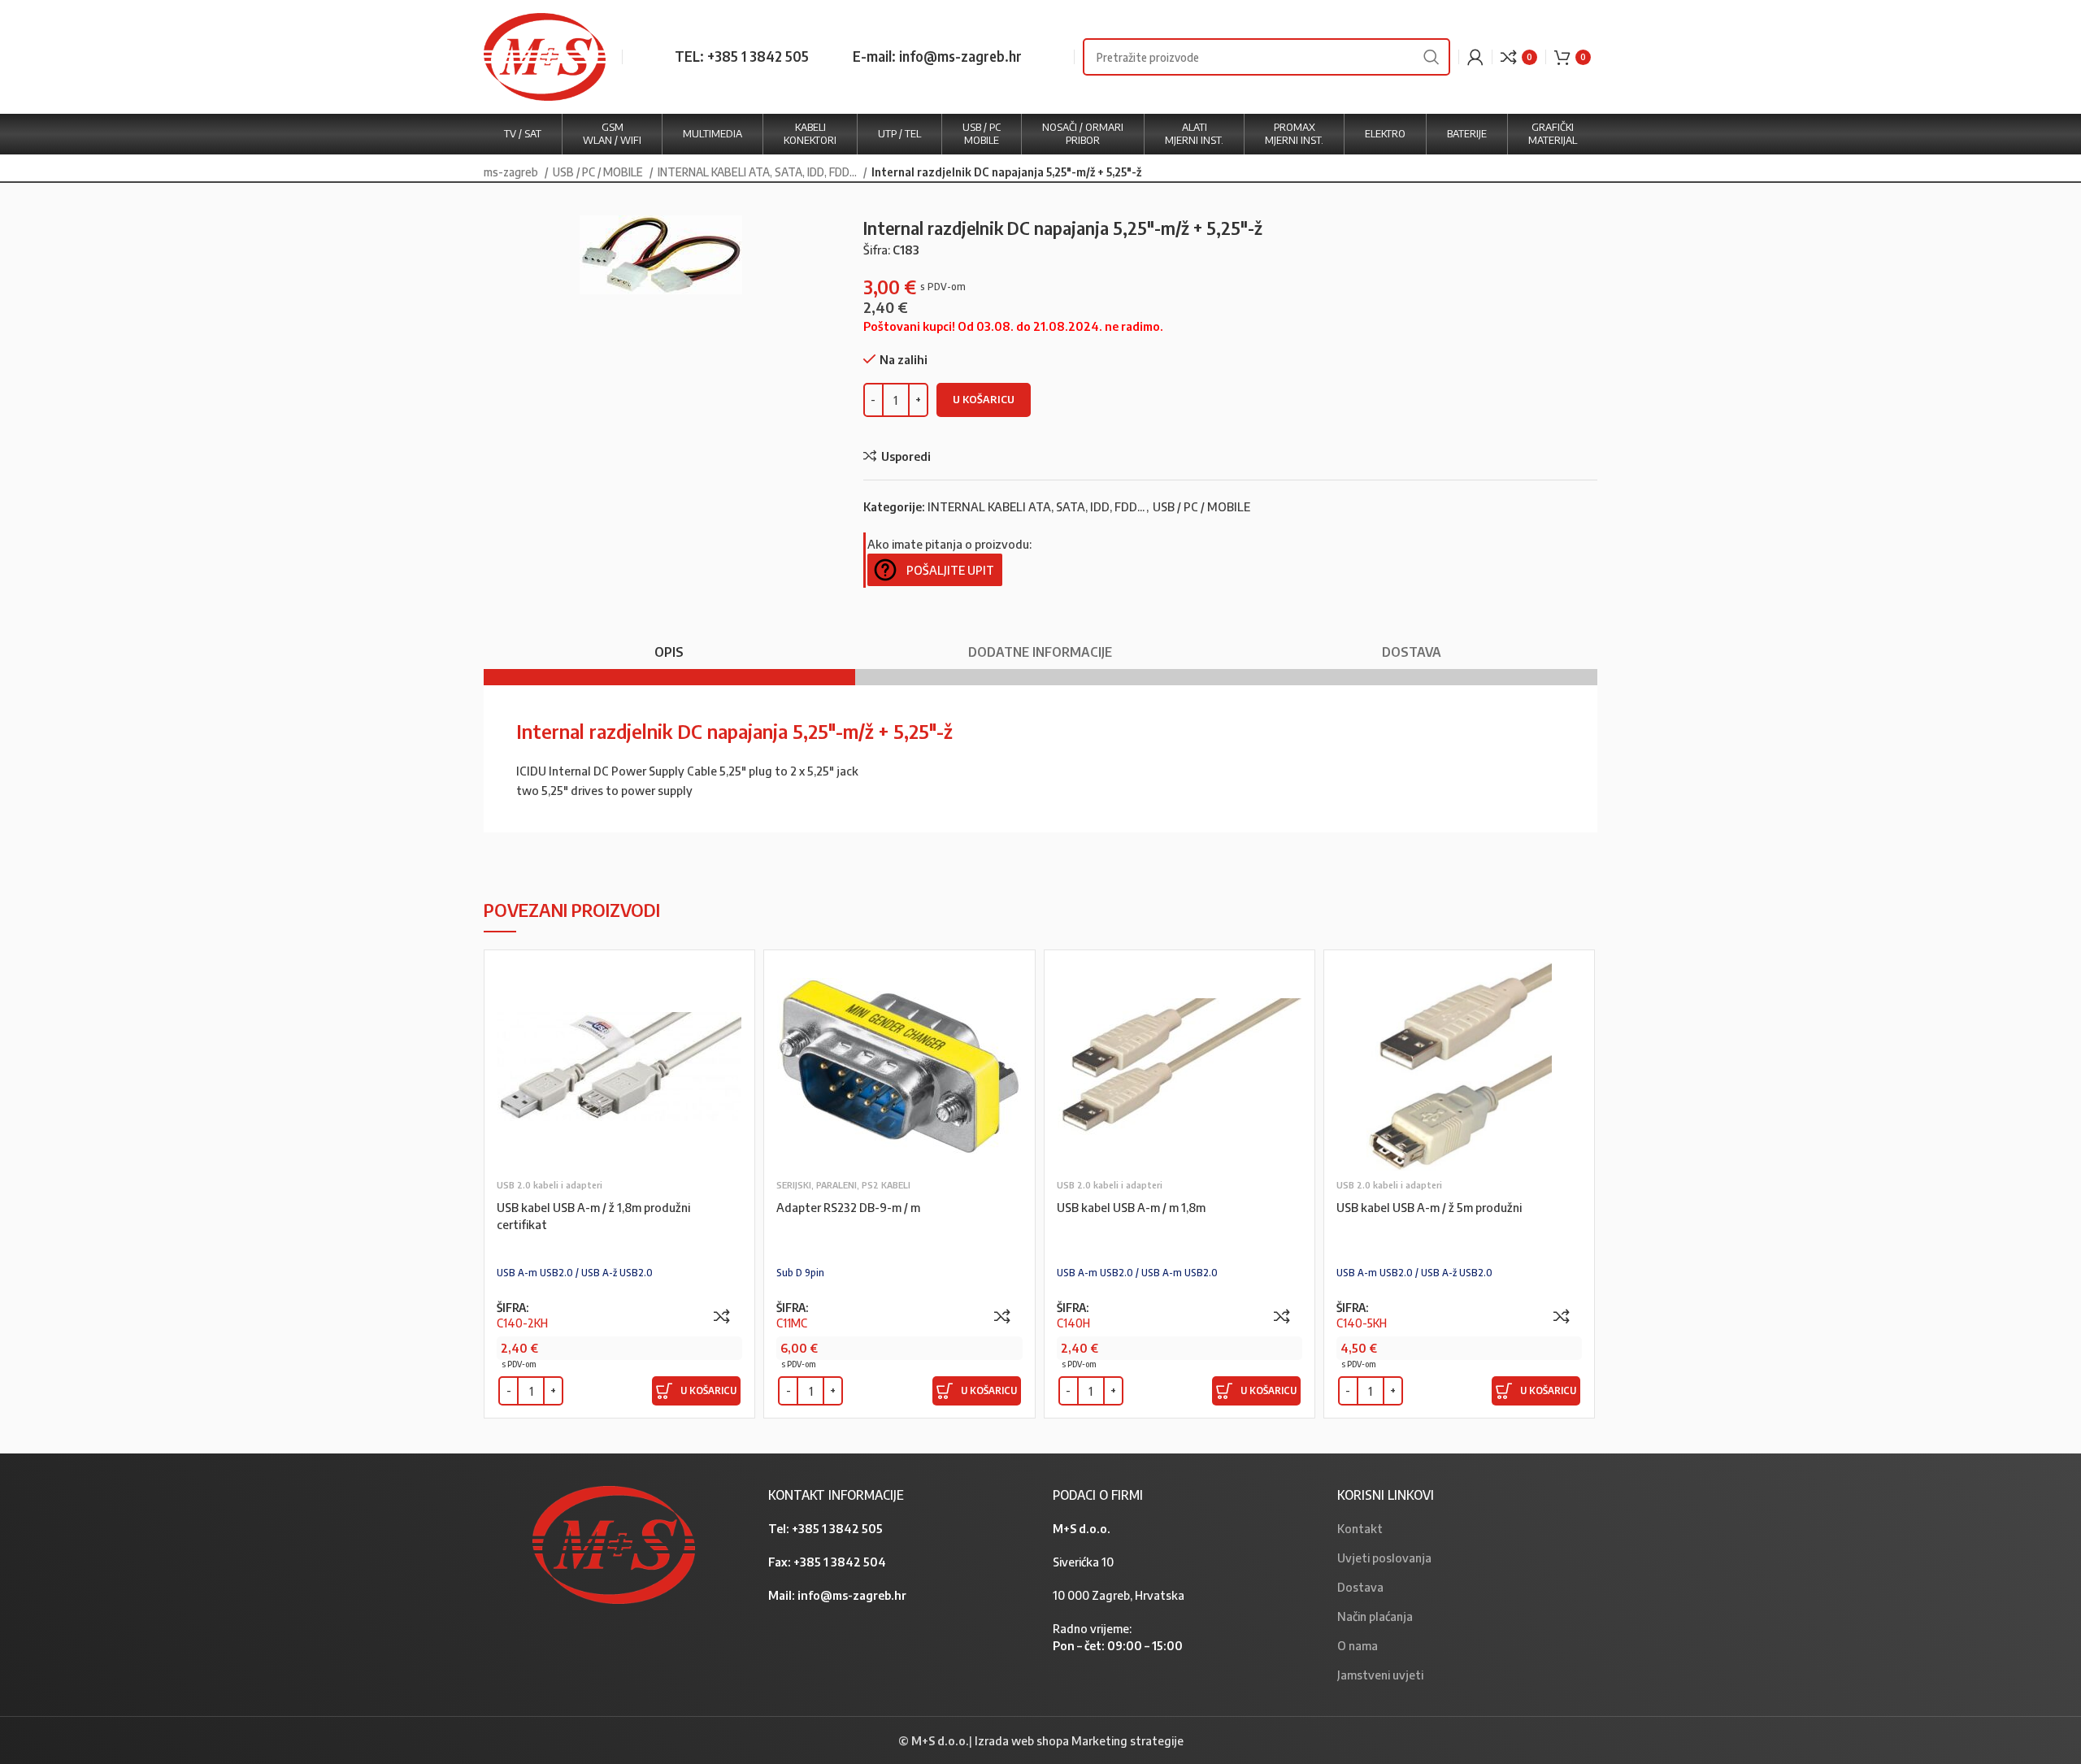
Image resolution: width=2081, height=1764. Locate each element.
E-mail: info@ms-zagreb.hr (937, 56)
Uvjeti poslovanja (1384, 1558)
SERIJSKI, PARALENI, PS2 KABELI (843, 1185)
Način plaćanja (1375, 1616)
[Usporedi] (722, 1316)
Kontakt (1360, 1528)
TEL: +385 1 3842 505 (742, 56)
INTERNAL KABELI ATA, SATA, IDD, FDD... (758, 172)
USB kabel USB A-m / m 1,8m (1131, 1207)
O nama (1358, 1645)
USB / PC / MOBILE (599, 172)
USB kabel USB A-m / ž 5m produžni (1429, 1207)
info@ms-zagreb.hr (852, 1595)
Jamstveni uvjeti (1380, 1675)
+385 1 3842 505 (837, 1528)
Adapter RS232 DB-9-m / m (848, 1207)
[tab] (669, 644)
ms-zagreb (512, 172)
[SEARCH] (1432, 57)
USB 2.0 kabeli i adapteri (550, 1185)
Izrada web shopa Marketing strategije (1079, 1740)
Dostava (1360, 1587)
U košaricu (984, 399)
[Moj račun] (1475, 57)
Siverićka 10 (1083, 1562)
